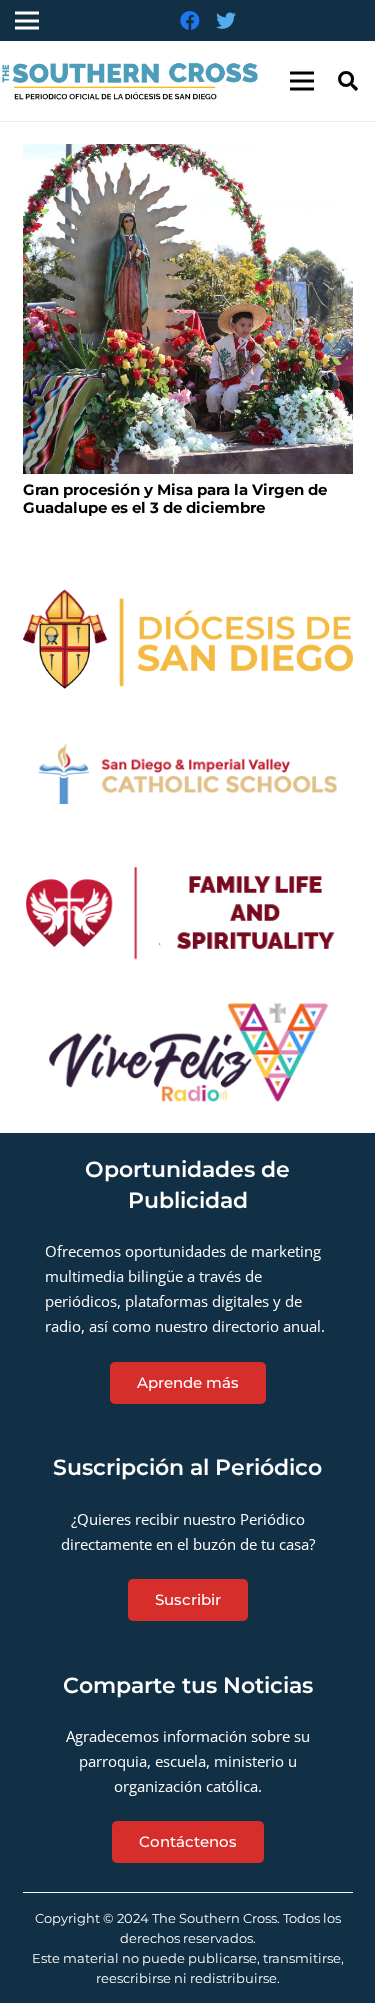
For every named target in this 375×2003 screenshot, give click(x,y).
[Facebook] (190, 21)
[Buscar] (348, 81)
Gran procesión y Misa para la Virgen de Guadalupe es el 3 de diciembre (175, 498)
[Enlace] (188, 639)
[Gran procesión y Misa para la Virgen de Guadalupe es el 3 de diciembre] (188, 309)
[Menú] (302, 81)
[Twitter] (226, 21)
